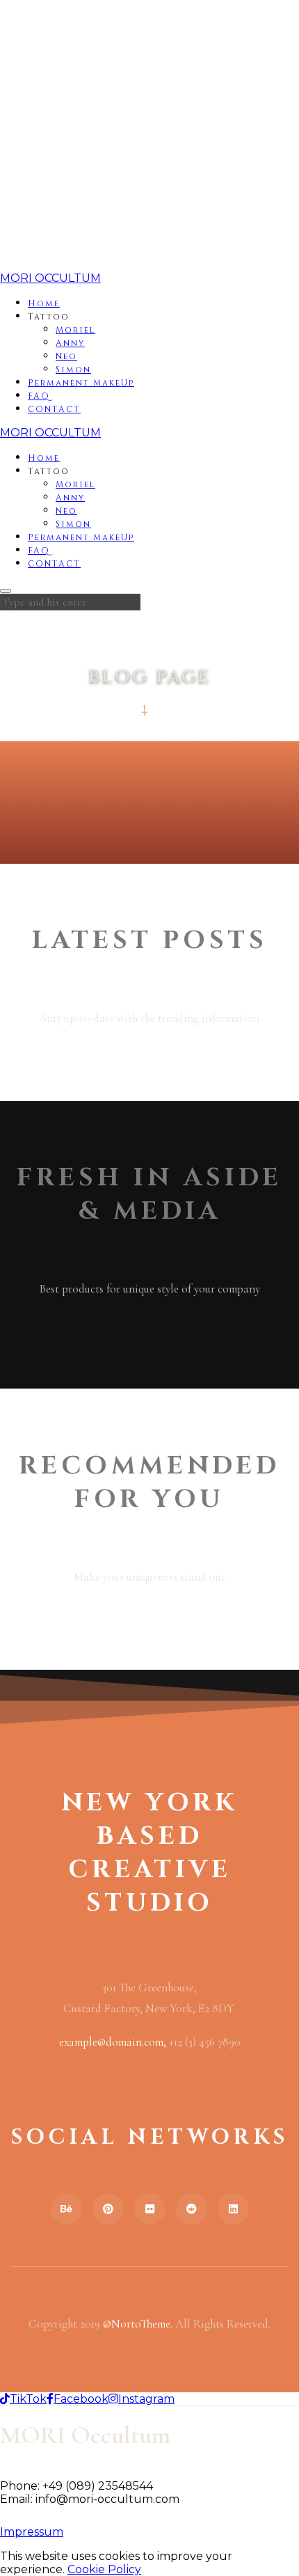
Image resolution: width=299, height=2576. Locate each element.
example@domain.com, (114, 2042)
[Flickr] (150, 2209)
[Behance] (66, 2209)
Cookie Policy (104, 2569)
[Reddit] (192, 2209)
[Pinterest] (108, 2209)
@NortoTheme (137, 2324)
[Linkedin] (233, 2209)
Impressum (32, 2532)
